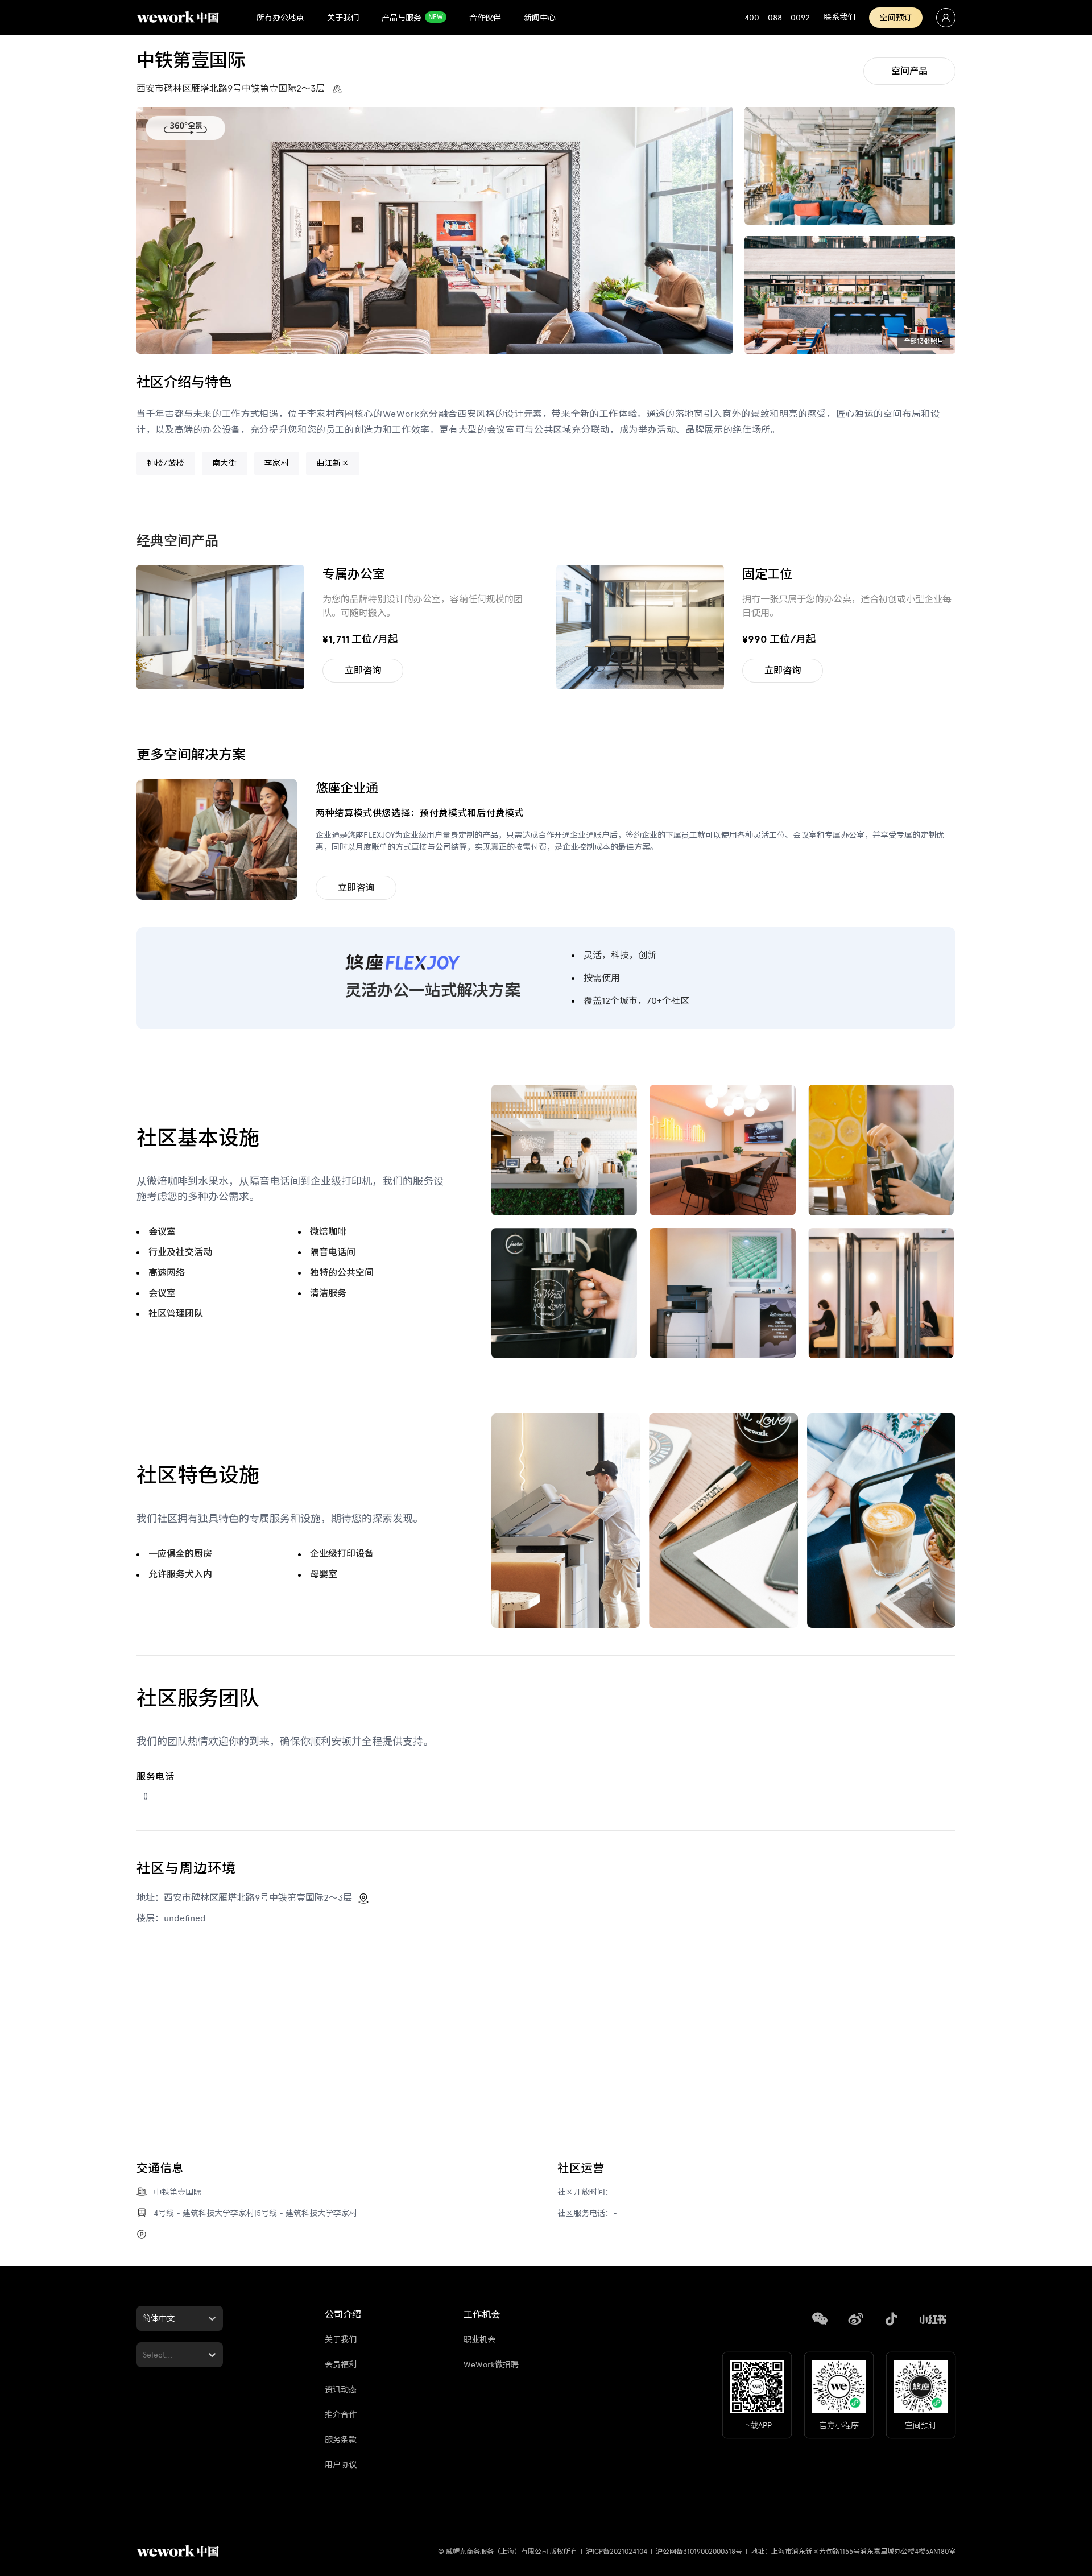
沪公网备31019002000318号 (699, 2552)
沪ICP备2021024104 (617, 2552)
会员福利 (341, 2365)
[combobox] (144, 2319)
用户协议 (341, 2465)
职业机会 (479, 2340)
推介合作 (341, 2415)
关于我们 (341, 2340)
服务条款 (341, 2440)
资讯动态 (341, 2390)
